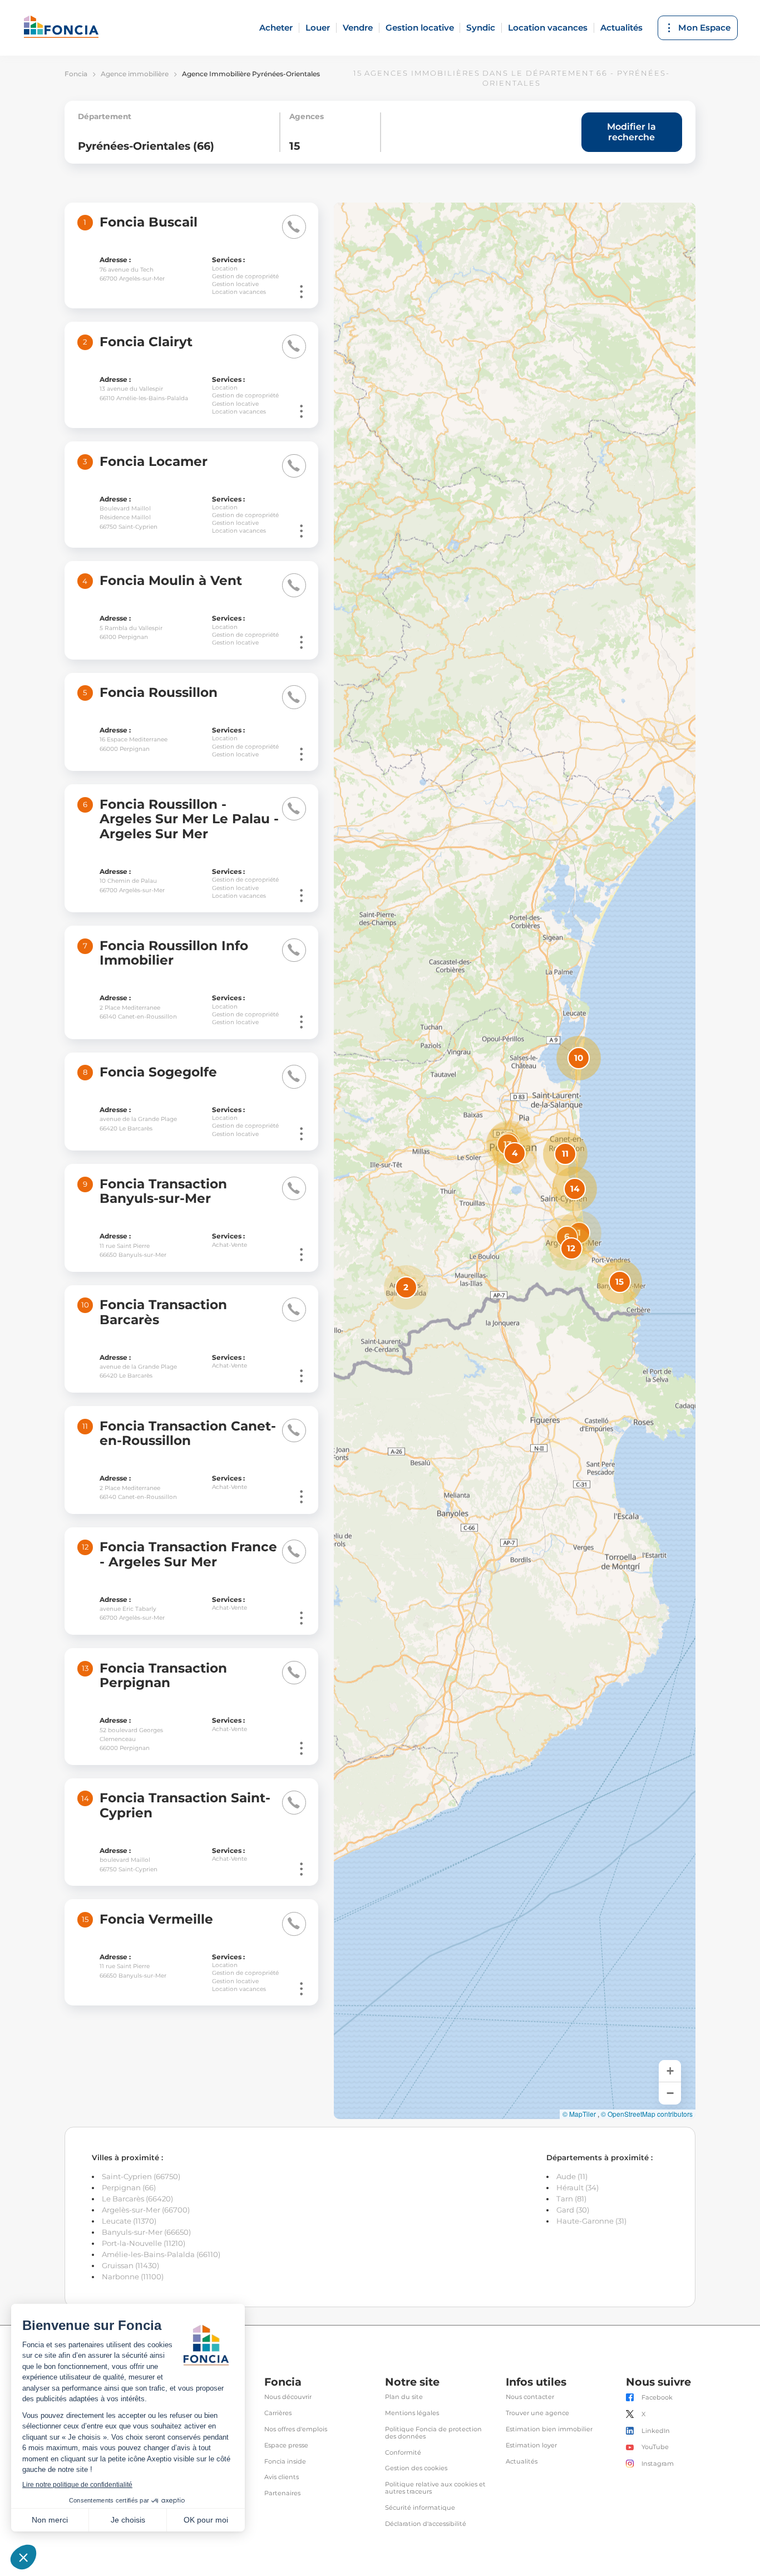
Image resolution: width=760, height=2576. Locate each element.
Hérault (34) (578, 2187)
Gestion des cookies (416, 2468)
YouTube (655, 2447)
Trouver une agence (537, 2413)
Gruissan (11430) (130, 2265)
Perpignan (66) (129, 2187)
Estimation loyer (531, 2445)
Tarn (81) (571, 2199)
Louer (318, 28)
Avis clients (282, 2477)
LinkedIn (656, 2431)
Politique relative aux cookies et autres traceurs (435, 2488)
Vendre (358, 28)
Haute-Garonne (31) (591, 2221)
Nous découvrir (288, 2397)
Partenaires (282, 2493)
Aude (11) (572, 2176)
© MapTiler (579, 2114)
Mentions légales (412, 2413)
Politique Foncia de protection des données (433, 2433)
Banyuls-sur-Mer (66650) (146, 2232)
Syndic (481, 28)
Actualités (621, 28)
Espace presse (286, 2445)
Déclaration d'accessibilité (426, 2524)
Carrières (278, 2413)
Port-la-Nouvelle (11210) (144, 2243)
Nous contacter (530, 2397)
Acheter (276, 28)
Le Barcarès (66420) (137, 2199)
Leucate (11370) (129, 2221)
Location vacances (548, 28)
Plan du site (404, 2397)
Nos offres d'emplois (296, 2429)
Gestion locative (420, 28)
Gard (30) (573, 2210)
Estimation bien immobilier (549, 2429)
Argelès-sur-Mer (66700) (146, 2210)
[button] (579, 1233)
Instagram (658, 2464)
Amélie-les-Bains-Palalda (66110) (161, 2254)
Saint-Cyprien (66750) (141, 2176)
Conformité (403, 2453)
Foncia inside (285, 2462)
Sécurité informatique (420, 2508)
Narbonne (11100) (133, 2277)
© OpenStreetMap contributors (647, 2114)
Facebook (657, 2398)
